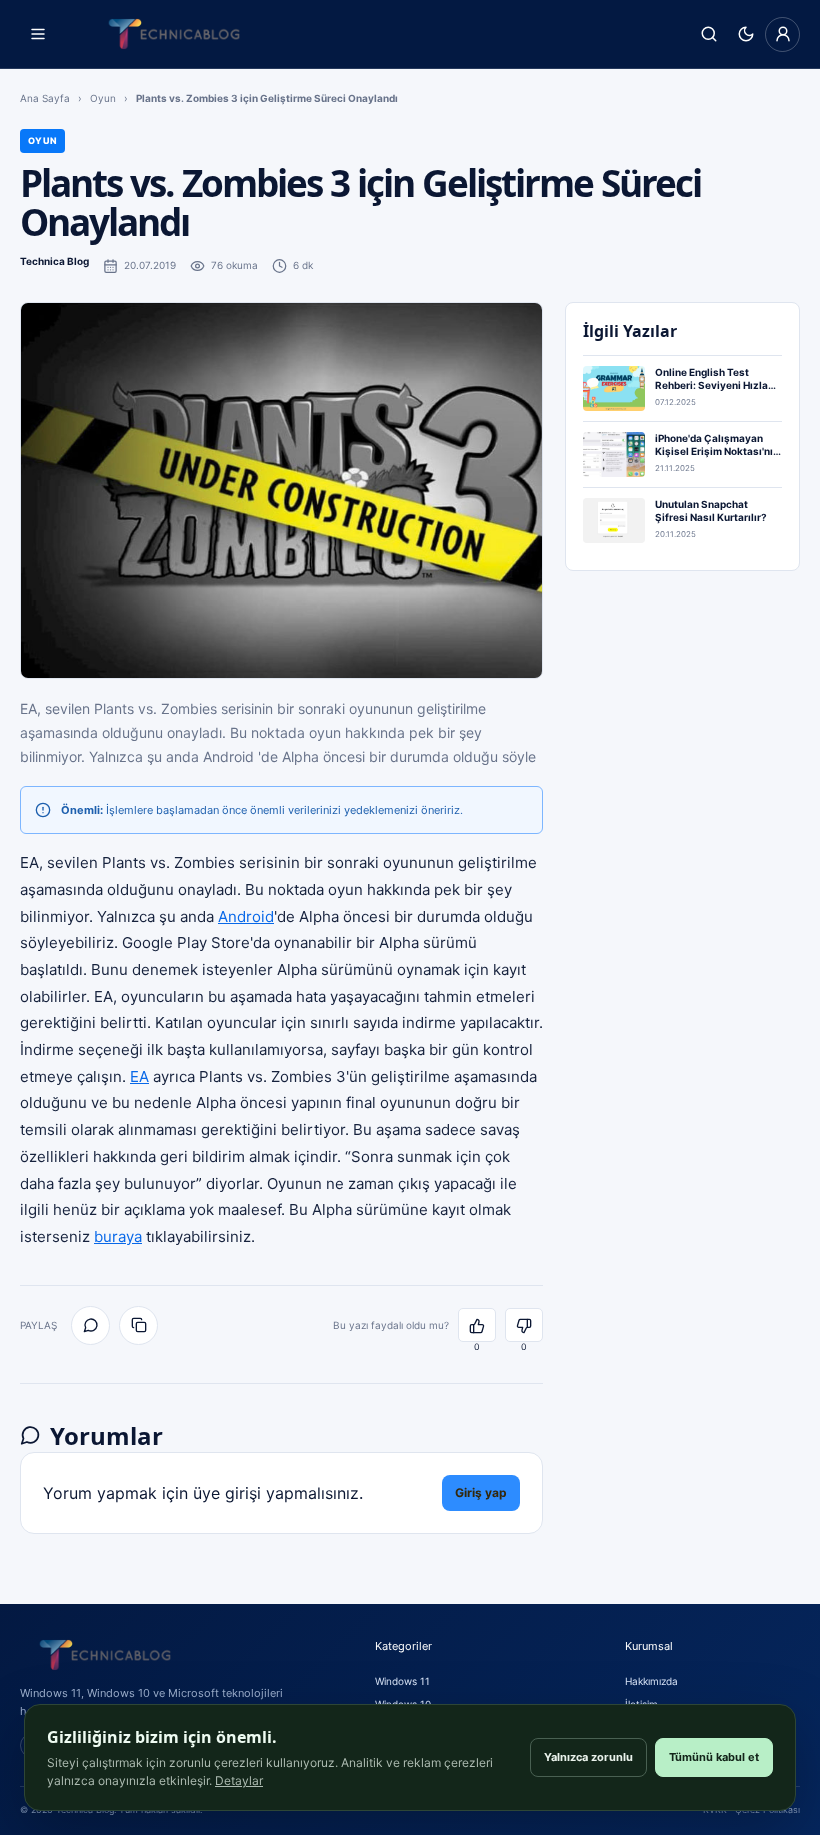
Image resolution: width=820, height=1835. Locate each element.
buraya (118, 1236)
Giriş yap (481, 1492)
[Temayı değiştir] (745, 34)
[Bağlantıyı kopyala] (138, 1325)
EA (139, 1076)
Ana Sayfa (45, 98)
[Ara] (708, 34)
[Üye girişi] (782, 34)
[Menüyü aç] (37, 34)
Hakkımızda (651, 1681)
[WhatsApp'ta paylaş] (90, 1325)
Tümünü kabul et (714, 1757)
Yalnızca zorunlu (588, 1757)
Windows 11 (402, 1681)
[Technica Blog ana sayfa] (174, 34)
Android (246, 916)
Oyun (103, 98)
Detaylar (239, 1780)
